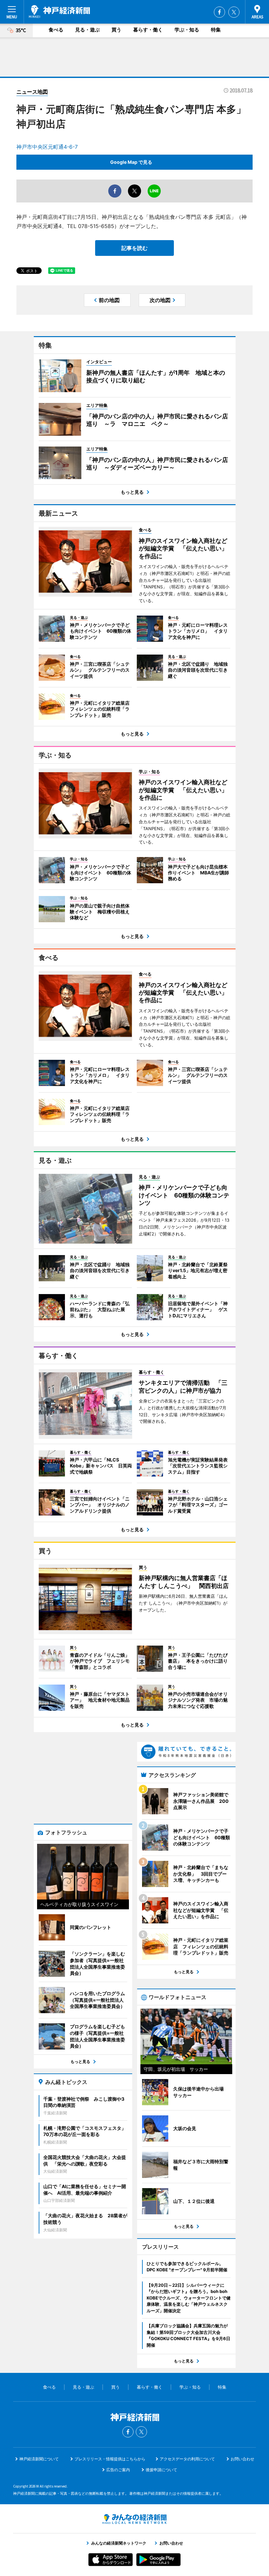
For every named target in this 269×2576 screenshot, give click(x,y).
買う (116, 30)
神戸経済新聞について (39, 2459)
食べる (56, 30)
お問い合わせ (242, 2459)
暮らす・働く (148, 30)
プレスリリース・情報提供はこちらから (110, 2459)
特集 (216, 30)
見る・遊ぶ (87, 30)
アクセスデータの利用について (187, 2459)
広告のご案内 (118, 2470)
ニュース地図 (32, 92)
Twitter (234, 12)
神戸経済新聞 (59, 11)
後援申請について (161, 2470)
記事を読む (134, 248)
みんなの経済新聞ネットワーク (134, 2519)
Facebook (219, 12)
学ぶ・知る (187, 30)
